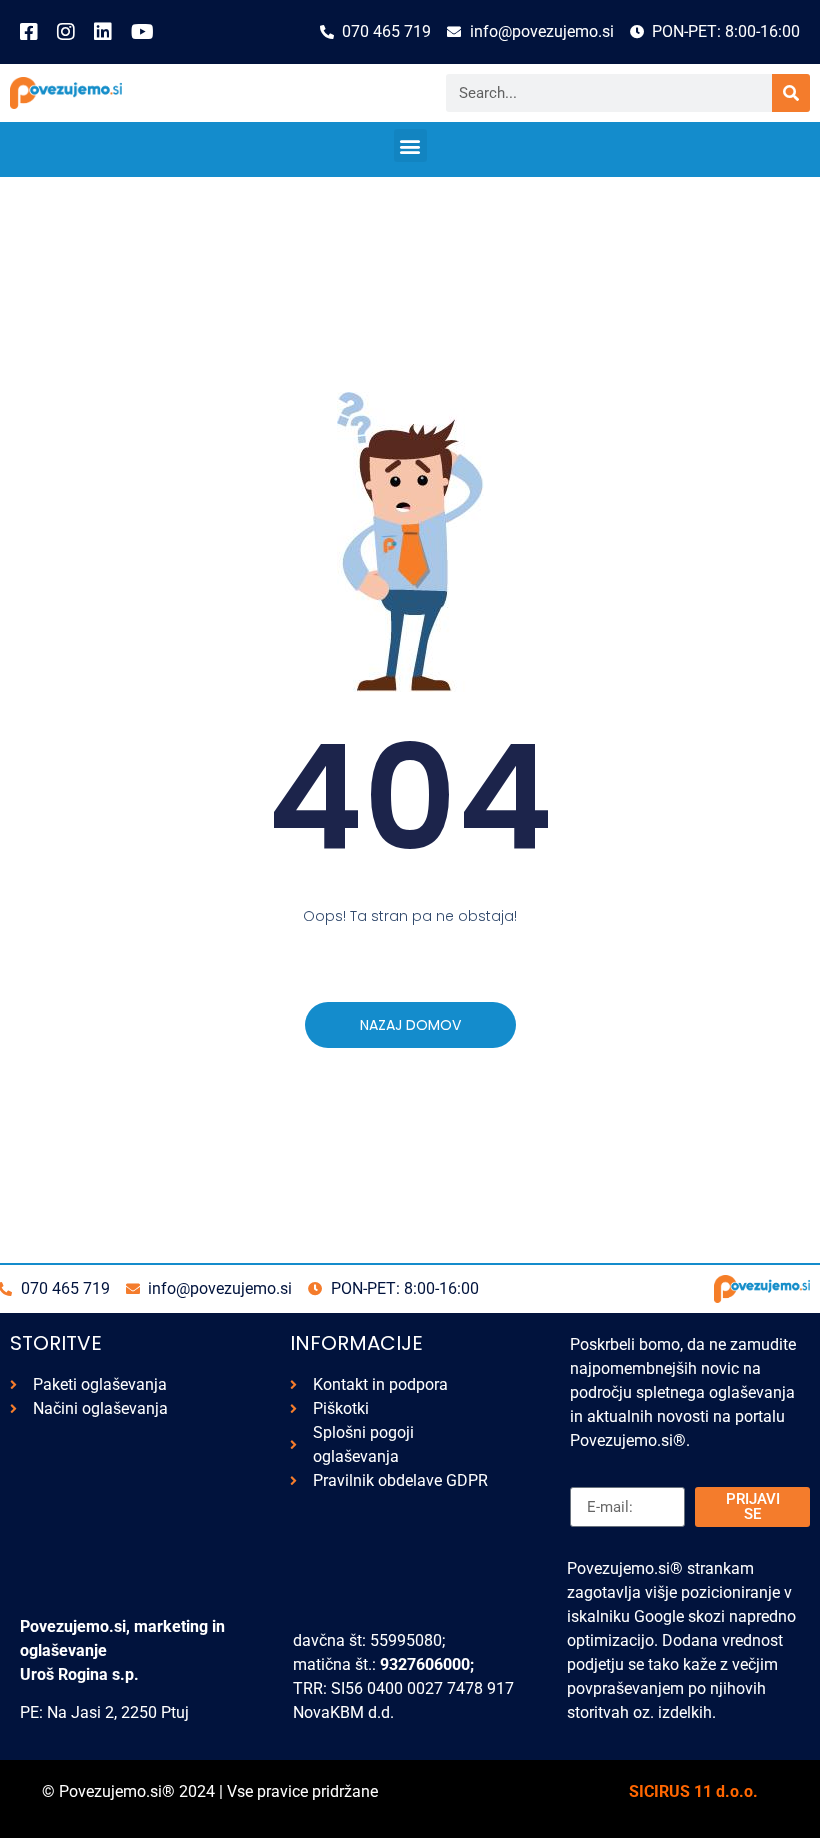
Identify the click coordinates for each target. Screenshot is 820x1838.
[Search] (791, 93)
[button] (410, 145)
